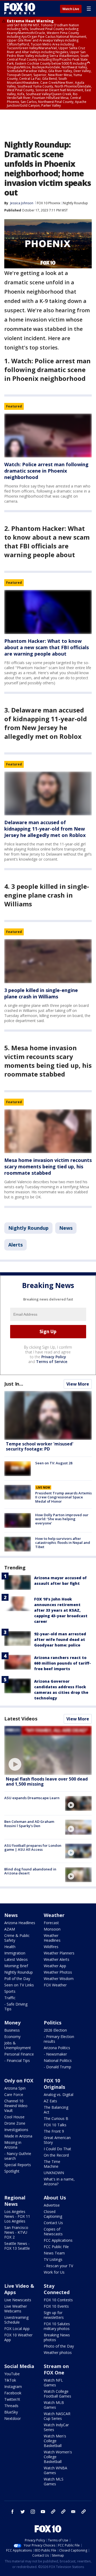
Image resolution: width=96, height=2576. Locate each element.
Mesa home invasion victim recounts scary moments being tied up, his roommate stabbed (48, 1166)
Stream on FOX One (56, 2369)
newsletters (83, 2512)
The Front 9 (54, 2131)
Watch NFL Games (53, 2383)
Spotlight (12, 2171)
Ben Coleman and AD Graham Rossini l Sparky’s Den (29, 1824)
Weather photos (58, 2352)
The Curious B (56, 2118)
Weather (54, 1915)
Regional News (15, 2201)
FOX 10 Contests (58, 2300)
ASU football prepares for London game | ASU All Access (33, 1848)
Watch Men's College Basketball (55, 2441)
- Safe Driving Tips (16, 2006)
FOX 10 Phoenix (49, 203)
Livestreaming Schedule (16, 2320)
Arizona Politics (57, 2048)
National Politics (58, 2060)
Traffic (10, 1998)
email (73, 2512)
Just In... (14, 1384)
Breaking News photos (57, 2337)
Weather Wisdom (59, 1979)
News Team (54, 2253)
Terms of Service (52, 1362)
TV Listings (53, 2259)
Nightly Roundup (75, 203)
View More (78, 1384)
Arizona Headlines (20, 1923)
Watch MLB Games (54, 2405)
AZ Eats (50, 2101)
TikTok (10, 2380)
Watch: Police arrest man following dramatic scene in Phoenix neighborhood (46, 471)
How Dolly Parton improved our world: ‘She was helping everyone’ (62, 1519)
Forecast (51, 1923)
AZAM (10, 1929)
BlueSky (11, 2412)
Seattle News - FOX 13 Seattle (17, 2246)
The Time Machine (52, 2164)
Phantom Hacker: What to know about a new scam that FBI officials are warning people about (47, 647)
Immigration (15, 1953)
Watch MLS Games (54, 2481)
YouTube (12, 2374)
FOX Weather (55, 1985)
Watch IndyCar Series (56, 2427)
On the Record (56, 2155)
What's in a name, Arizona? (59, 2181)
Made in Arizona (18, 2136)
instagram (33, 2512)
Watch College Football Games (57, 2394)
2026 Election (55, 2030)
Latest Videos (21, 1719)
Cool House (14, 2117)
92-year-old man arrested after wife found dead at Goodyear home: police (60, 1639)
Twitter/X (12, 2399)
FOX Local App (17, 2329)
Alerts (15, 1245)
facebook (13, 2512)
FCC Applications (58, 2240)
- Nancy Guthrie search (18, 2156)
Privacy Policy (54, 1357)
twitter (23, 2512)
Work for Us (54, 2272)
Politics (53, 2023)
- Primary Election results (59, 2039)
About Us (55, 2198)
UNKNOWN (54, 2173)
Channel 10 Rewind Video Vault (16, 2106)
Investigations (16, 2130)
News (66, 1228)
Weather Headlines (52, 1938)
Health (10, 1947)
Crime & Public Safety (17, 1938)
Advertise (52, 2205)
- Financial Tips (17, 2060)
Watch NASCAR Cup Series (57, 2416)
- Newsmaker (55, 2054)
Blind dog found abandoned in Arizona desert (30, 1871)
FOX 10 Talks (55, 2125)
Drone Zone (15, 2123)
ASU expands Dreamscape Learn (32, 1798)
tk (53, 2512)
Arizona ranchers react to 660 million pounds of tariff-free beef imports (63, 1663)
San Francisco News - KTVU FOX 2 (16, 2232)
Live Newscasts (18, 2300)
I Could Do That (57, 2149)
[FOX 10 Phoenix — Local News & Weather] (20, 9)
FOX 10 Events (56, 2306)
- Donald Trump (57, 2067)
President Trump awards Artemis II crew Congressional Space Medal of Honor (63, 1497)
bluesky (63, 2512)
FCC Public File (56, 2247)
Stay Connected (57, 2289)
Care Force (14, 2094)
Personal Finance (19, 2054)
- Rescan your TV (58, 2266)
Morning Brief (16, 1966)
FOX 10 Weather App (18, 2337)
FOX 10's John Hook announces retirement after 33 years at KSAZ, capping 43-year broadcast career (61, 1610)
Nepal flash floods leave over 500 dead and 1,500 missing (47, 1781)
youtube (43, 2512)
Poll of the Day (17, 1979)
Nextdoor (13, 2418)
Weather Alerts (57, 1959)
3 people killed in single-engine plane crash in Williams (41, 993)
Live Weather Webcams (16, 2309)
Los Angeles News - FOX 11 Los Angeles (17, 2216)
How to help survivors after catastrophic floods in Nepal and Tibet (63, 1543)
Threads (11, 2406)
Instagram (13, 2387)
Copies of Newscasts (53, 2231)
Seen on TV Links (19, 1985)
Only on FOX (19, 2081)
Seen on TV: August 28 (54, 1463)
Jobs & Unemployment (18, 2045)
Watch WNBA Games (55, 2470)
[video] (48, 1750)
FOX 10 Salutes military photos (57, 2326)
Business (12, 2030)
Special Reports (18, 2165)
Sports (10, 1991)
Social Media (19, 2366)
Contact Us (53, 2223)
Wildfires (51, 1947)
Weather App (55, 1966)
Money (12, 2023)
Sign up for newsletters (54, 2315)
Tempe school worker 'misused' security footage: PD (40, 1446)
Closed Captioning (53, 2214)
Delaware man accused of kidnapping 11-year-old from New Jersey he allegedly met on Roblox (45, 829)
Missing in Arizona (13, 2145)
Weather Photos (58, 1972)
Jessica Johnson (22, 203)
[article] (48, 435)
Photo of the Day (59, 2346)
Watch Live (71, 9)
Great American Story (57, 2140)
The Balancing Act (56, 2110)
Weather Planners (59, 1953)
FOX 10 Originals (54, 2084)
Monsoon (52, 1929)
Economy (12, 2037)
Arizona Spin (15, 2088)
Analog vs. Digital (59, 2094)
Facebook (13, 2393)
